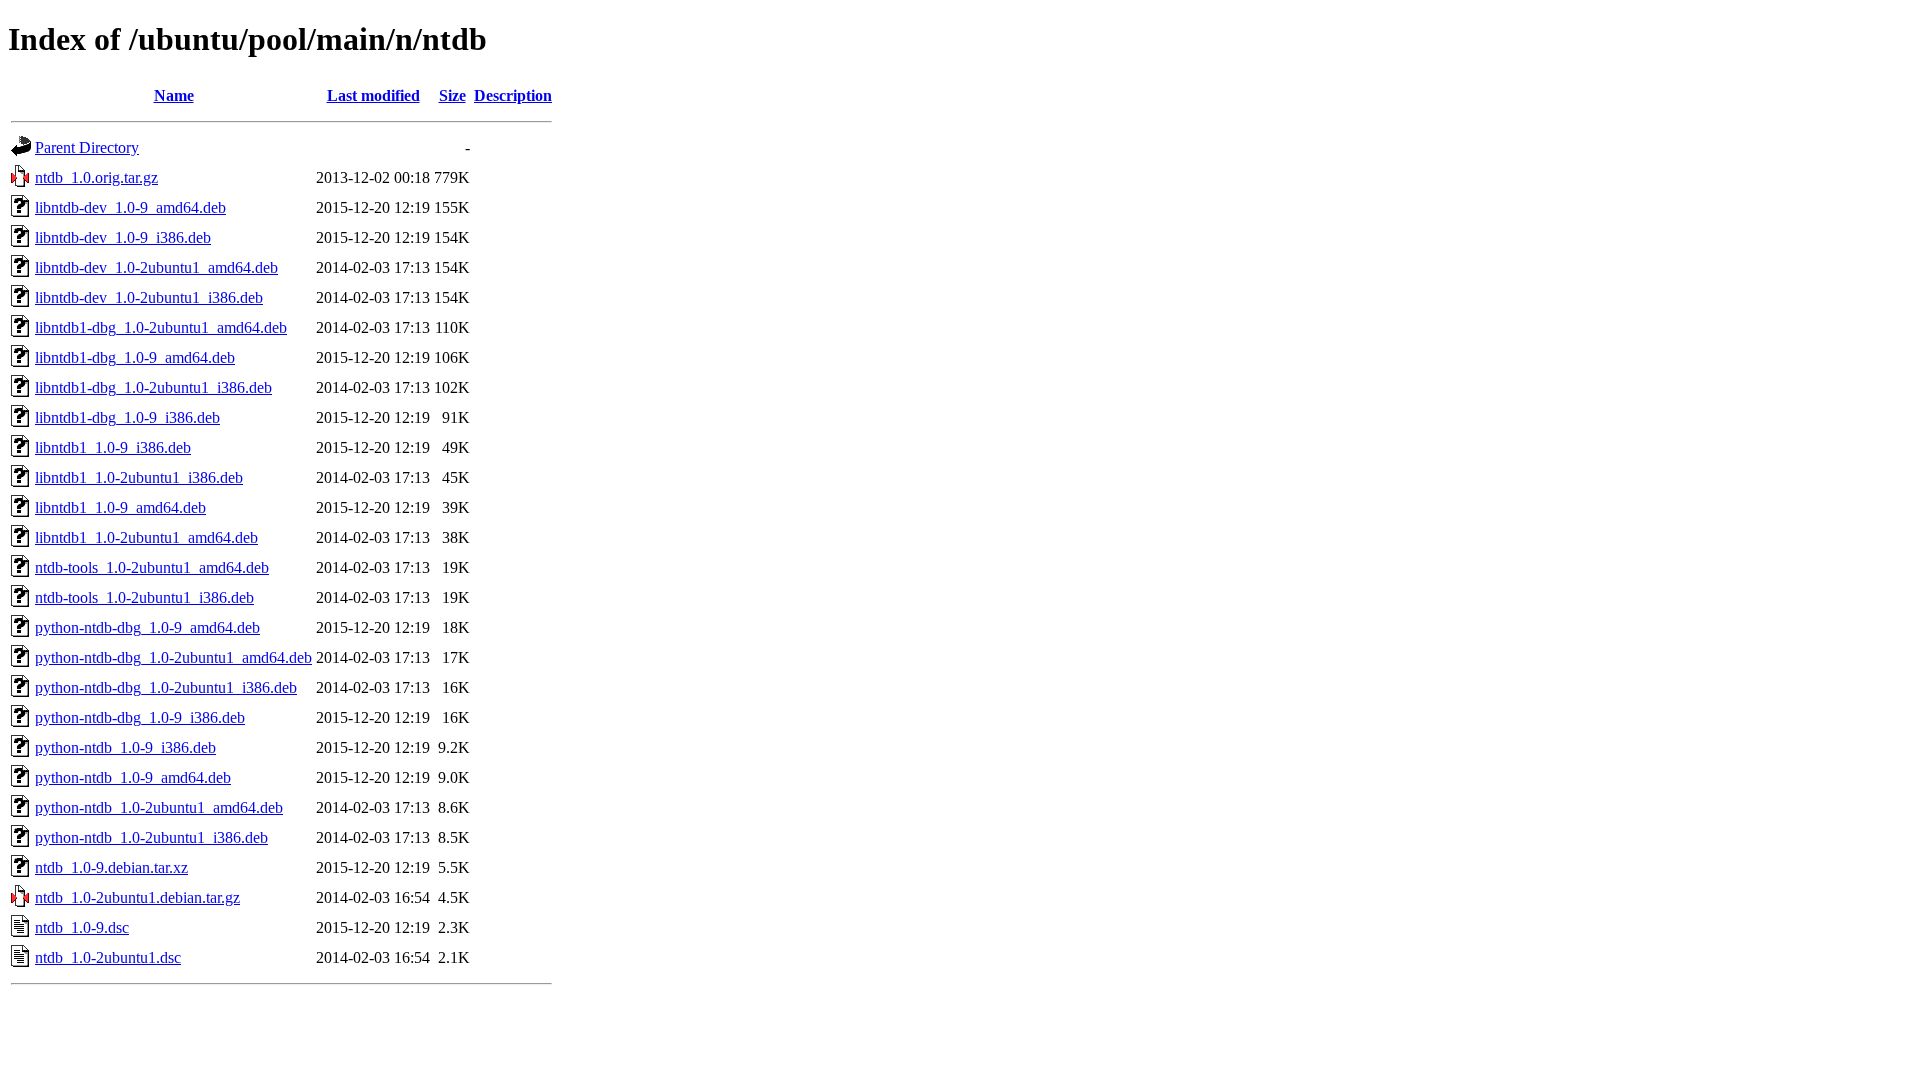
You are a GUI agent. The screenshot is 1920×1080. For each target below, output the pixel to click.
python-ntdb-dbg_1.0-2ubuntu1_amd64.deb (173, 657)
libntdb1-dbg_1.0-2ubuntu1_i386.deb (153, 387)
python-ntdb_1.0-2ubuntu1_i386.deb (151, 837)
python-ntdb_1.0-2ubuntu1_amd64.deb (159, 807)
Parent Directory (87, 147)
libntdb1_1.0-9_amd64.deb (120, 507)
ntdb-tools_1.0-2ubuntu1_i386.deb (144, 597)
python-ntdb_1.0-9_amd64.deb (133, 777)
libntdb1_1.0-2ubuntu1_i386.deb (139, 477)
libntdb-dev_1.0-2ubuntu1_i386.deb (149, 297)
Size (452, 95)
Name (174, 95)
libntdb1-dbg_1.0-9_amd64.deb (135, 357)
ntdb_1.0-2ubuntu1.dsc (108, 957)
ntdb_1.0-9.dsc (82, 927)
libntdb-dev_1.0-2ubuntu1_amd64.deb (156, 267)
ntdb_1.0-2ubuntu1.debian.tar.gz (137, 897)
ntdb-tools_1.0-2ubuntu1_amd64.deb (152, 567)
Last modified (373, 95)
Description (513, 95)
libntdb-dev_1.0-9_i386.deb (123, 237)
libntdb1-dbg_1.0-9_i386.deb (127, 417)
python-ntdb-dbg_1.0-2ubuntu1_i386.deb (166, 687)
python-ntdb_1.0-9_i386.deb (125, 747)
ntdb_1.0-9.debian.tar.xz (111, 867)
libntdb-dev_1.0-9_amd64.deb (130, 207)
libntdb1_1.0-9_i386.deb (113, 447)
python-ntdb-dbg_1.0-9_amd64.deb (147, 627)
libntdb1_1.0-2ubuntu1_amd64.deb (146, 537)
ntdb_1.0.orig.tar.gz (96, 177)
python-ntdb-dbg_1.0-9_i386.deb (140, 717)
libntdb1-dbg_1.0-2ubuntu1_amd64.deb (161, 327)
